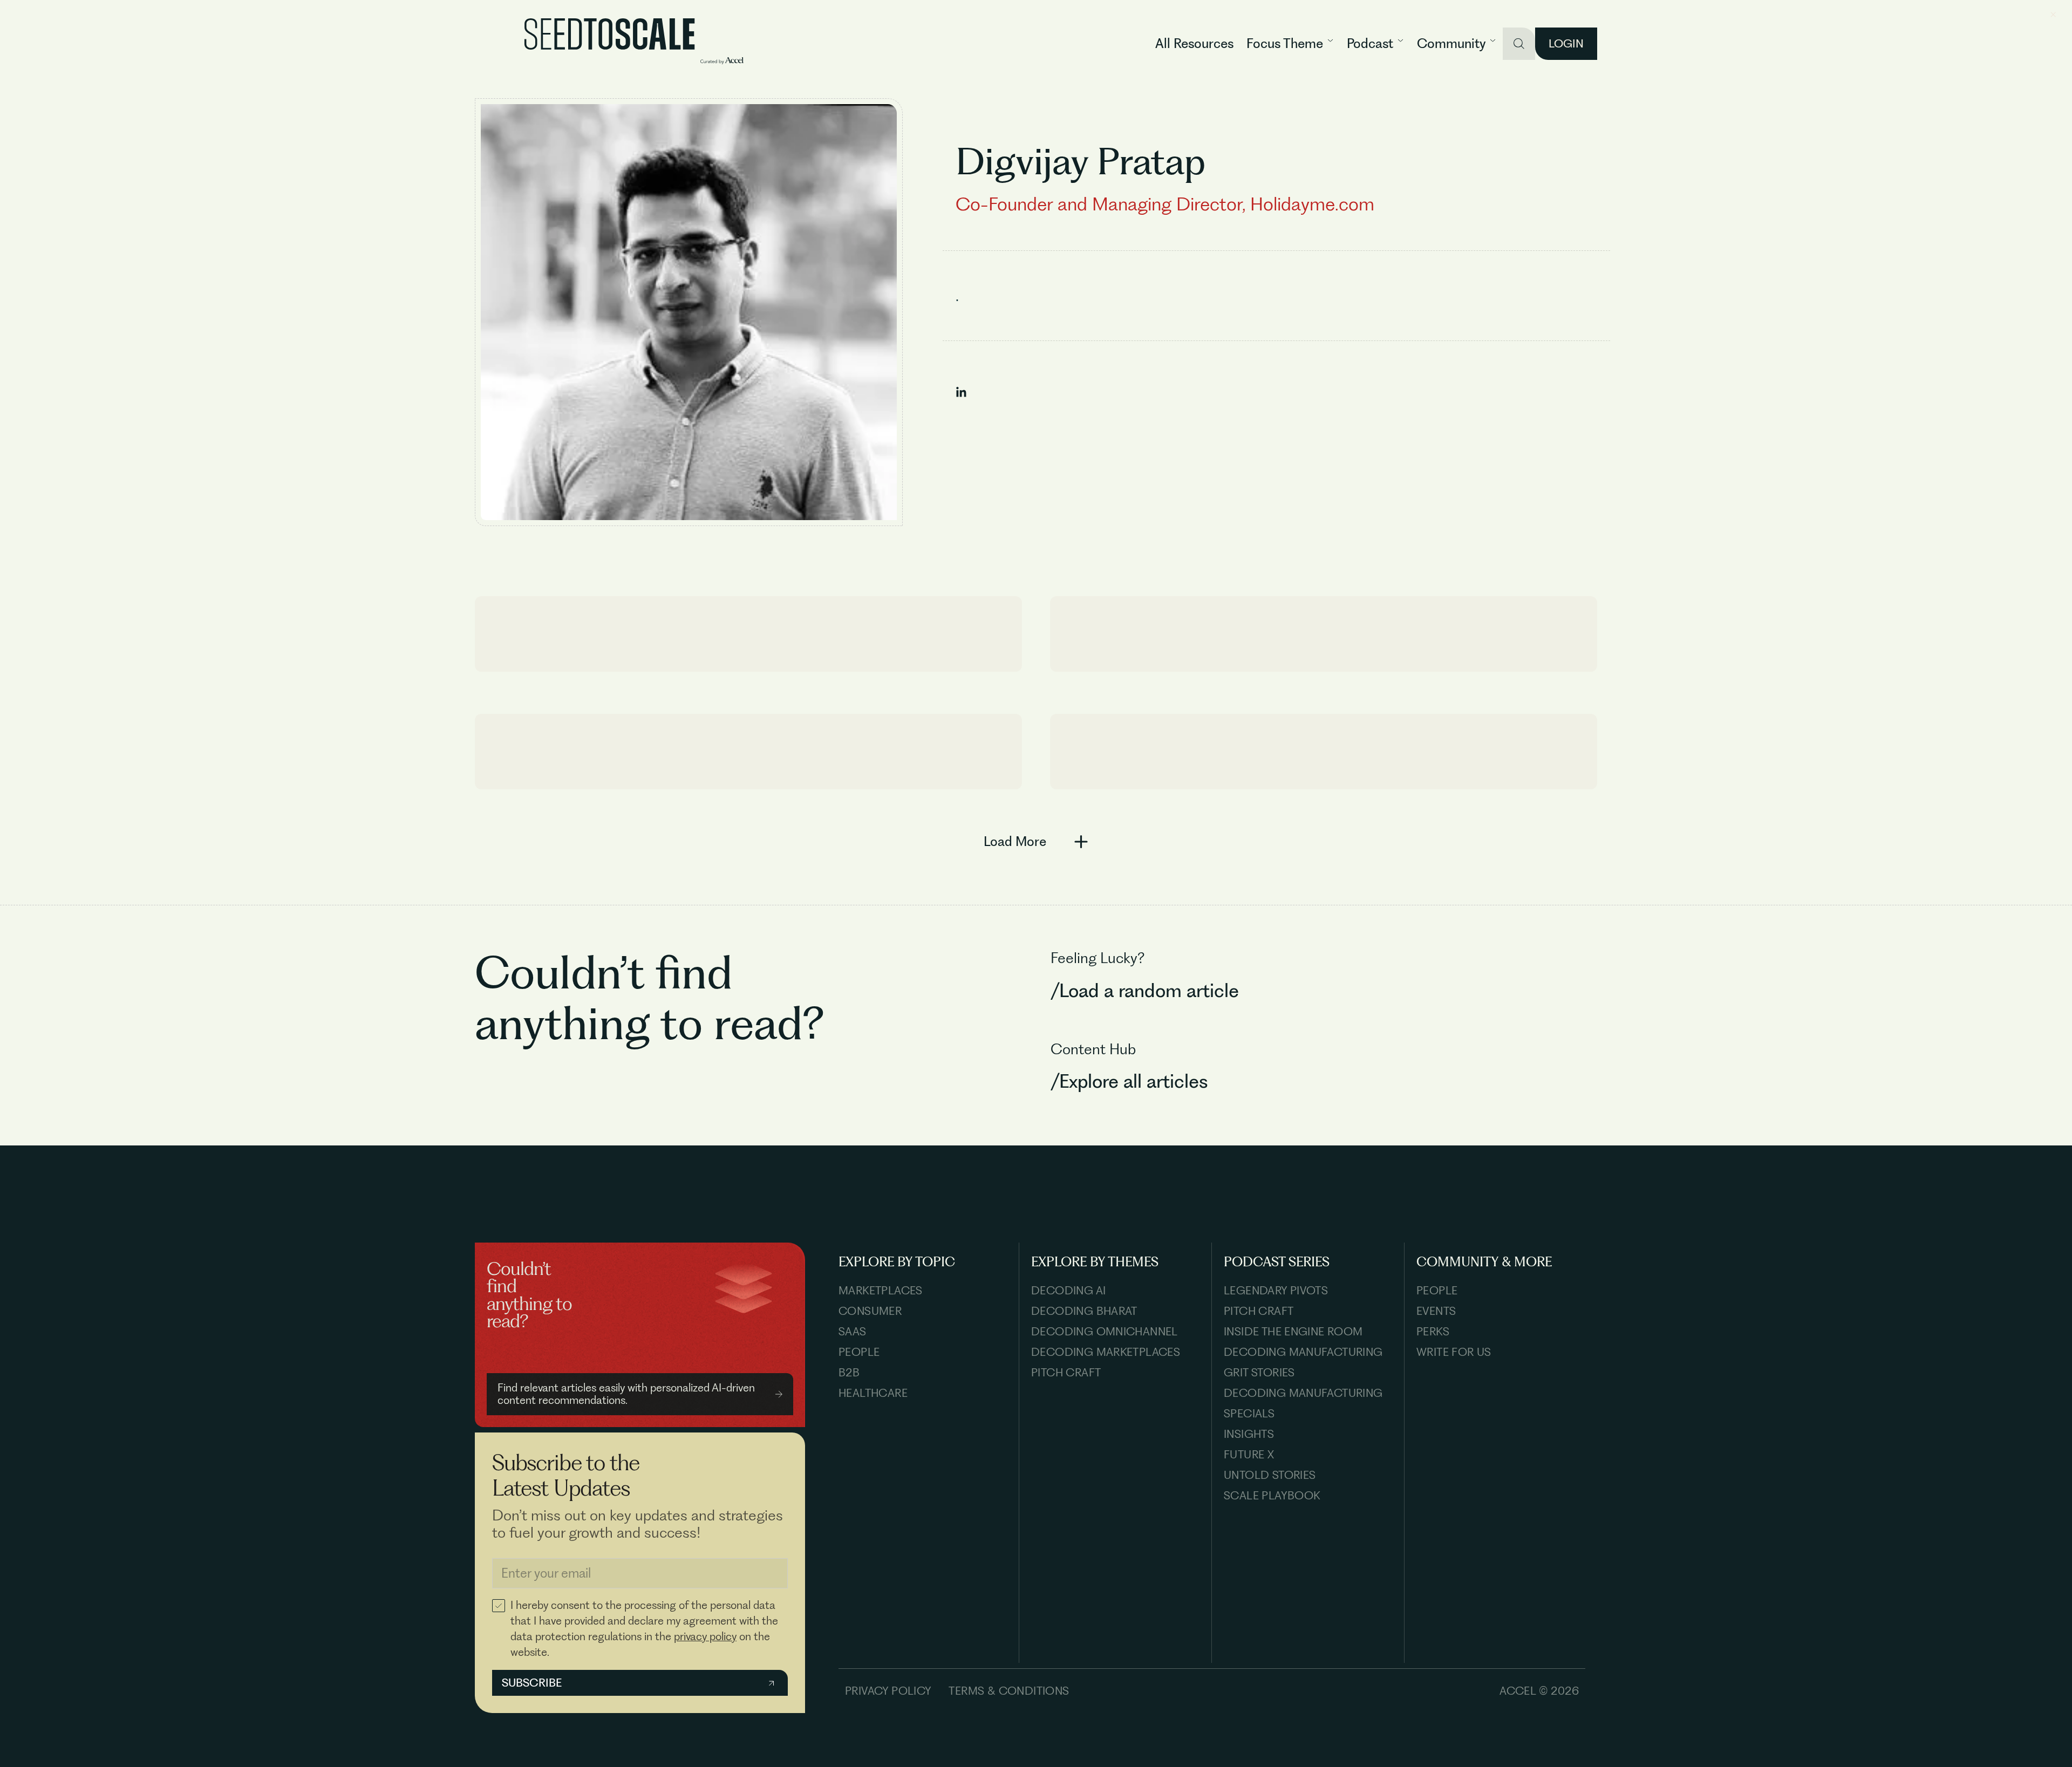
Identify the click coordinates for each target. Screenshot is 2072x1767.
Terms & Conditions (1009, 1691)
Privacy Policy (888, 1691)
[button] (1290, 44)
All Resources (1194, 43)
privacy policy (705, 1636)
